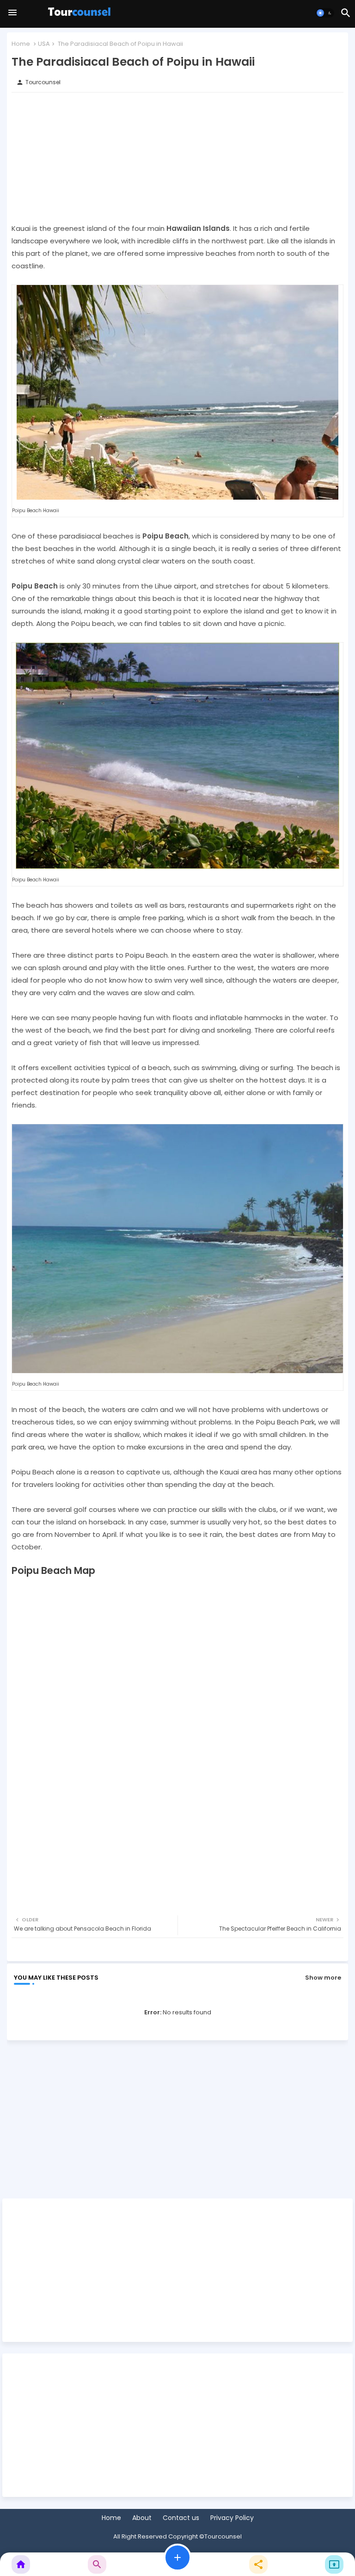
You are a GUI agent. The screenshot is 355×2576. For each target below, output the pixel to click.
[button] (325, 13)
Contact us (181, 2518)
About (142, 2518)
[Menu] (12, 13)
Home (21, 44)
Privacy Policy (232, 2518)
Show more (323, 1978)
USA (44, 44)
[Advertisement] (177, 157)
